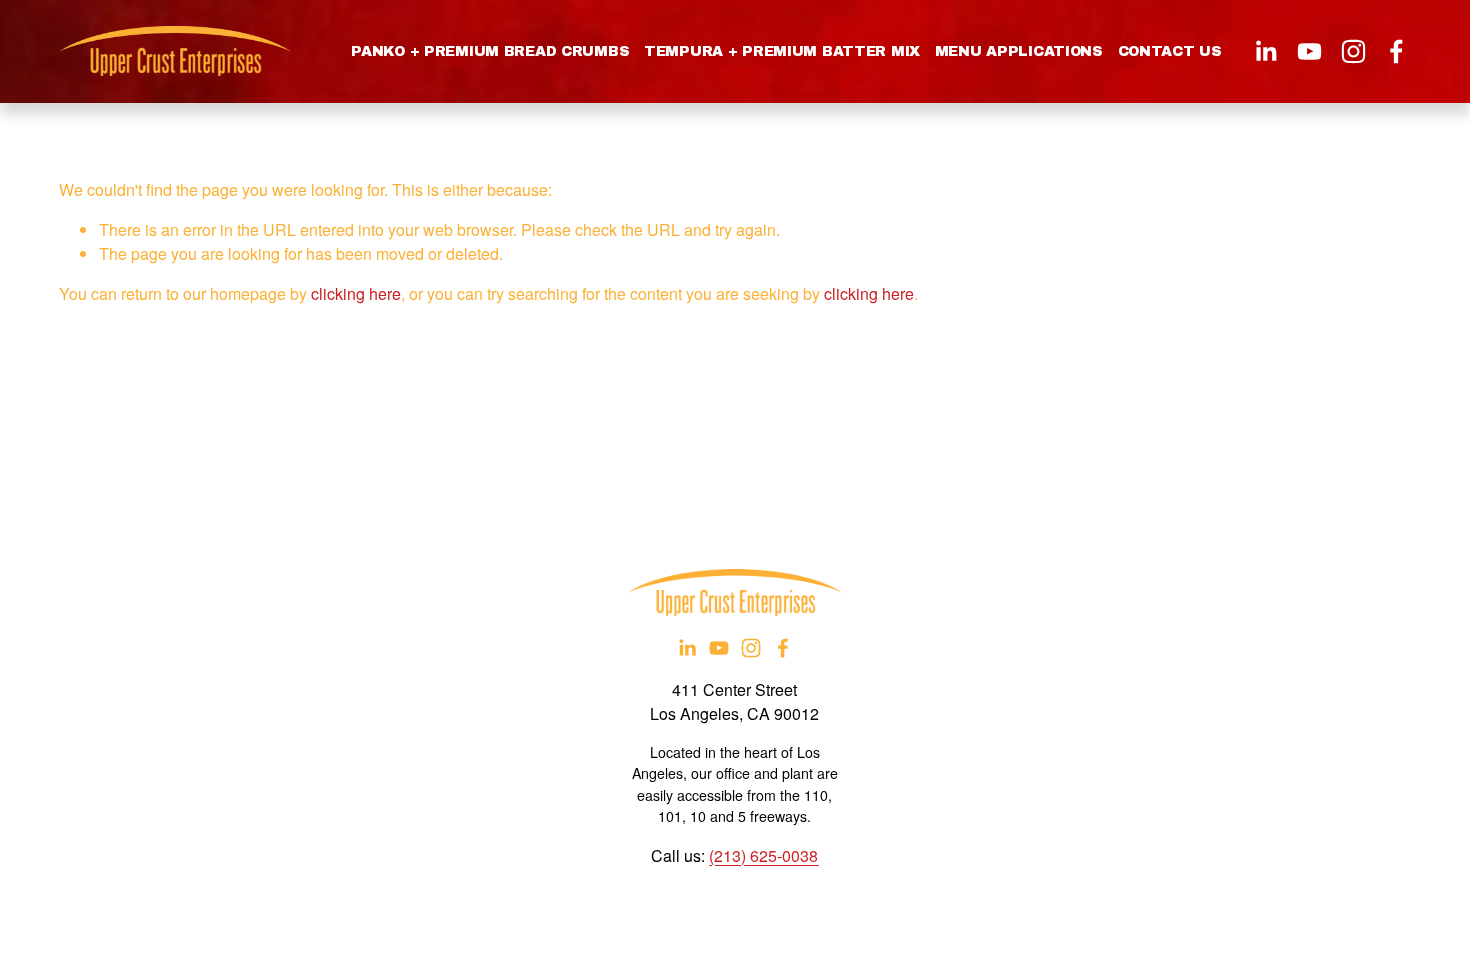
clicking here (356, 293)
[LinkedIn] (1265, 51)
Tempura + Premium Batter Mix (782, 51)
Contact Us (1170, 51)
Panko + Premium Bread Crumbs (490, 51)
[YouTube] (1309, 51)
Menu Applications (1019, 51)
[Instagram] (1353, 51)
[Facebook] (1396, 51)
